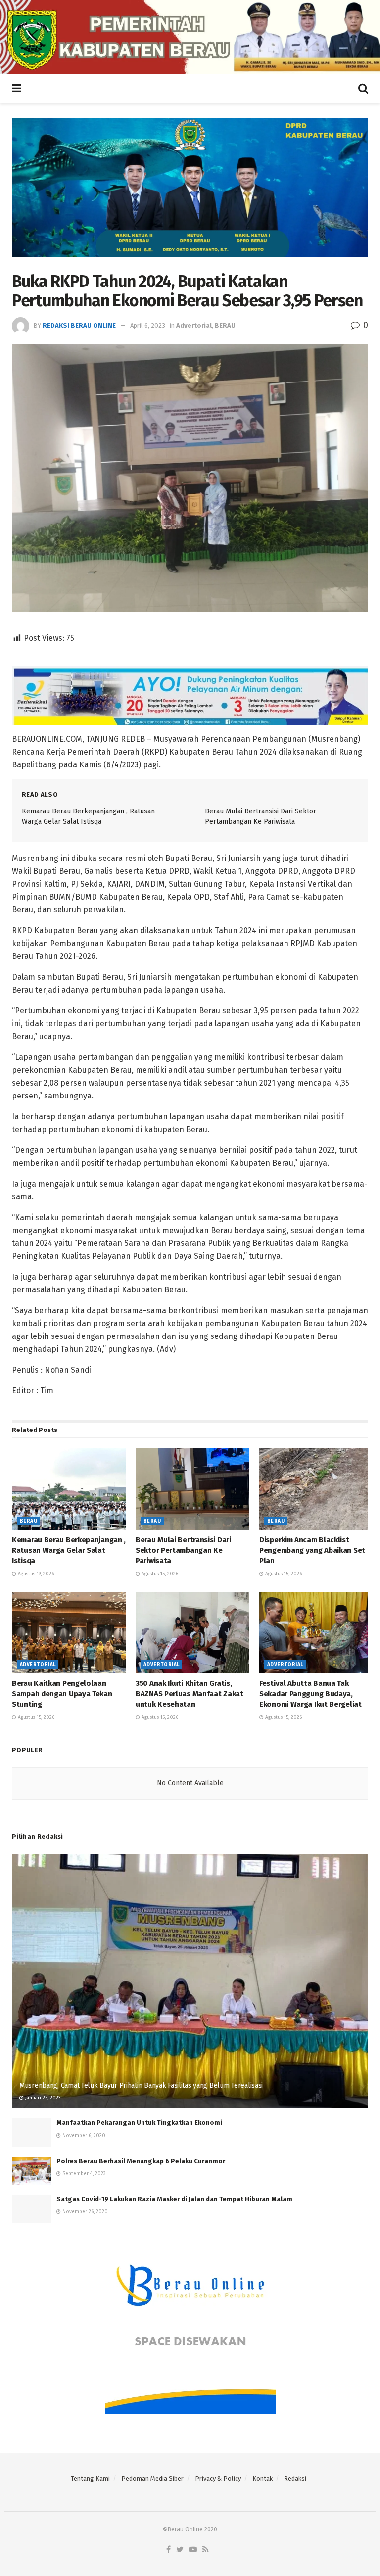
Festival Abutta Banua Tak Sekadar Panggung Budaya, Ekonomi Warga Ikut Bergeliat (310, 1694)
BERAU (225, 325)
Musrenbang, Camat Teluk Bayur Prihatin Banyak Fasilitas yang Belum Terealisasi (141, 2085)
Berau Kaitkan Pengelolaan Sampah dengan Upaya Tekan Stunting (62, 1694)
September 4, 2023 (83, 2174)
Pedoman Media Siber (152, 2478)
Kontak (262, 2478)
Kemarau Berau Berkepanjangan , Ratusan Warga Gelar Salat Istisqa (69, 1550)
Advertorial (194, 325)
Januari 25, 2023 (42, 2098)
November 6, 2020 (83, 2136)
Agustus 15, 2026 (159, 1574)
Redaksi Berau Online (79, 325)
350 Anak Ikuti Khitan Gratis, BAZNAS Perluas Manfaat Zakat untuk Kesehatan (190, 1694)
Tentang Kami (90, 2478)
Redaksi (295, 2478)
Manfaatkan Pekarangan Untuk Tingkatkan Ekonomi (139, 2123)
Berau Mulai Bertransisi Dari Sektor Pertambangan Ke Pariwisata (183, 1550)
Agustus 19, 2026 (35, 1574)
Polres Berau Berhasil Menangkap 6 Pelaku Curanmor (141, 2161)
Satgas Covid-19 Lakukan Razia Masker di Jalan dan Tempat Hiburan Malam (174, 2199)
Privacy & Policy (218, 2478)
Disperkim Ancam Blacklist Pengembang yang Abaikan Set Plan (312, 1550)
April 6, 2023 (148, 325)
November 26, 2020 (84, 2212)
